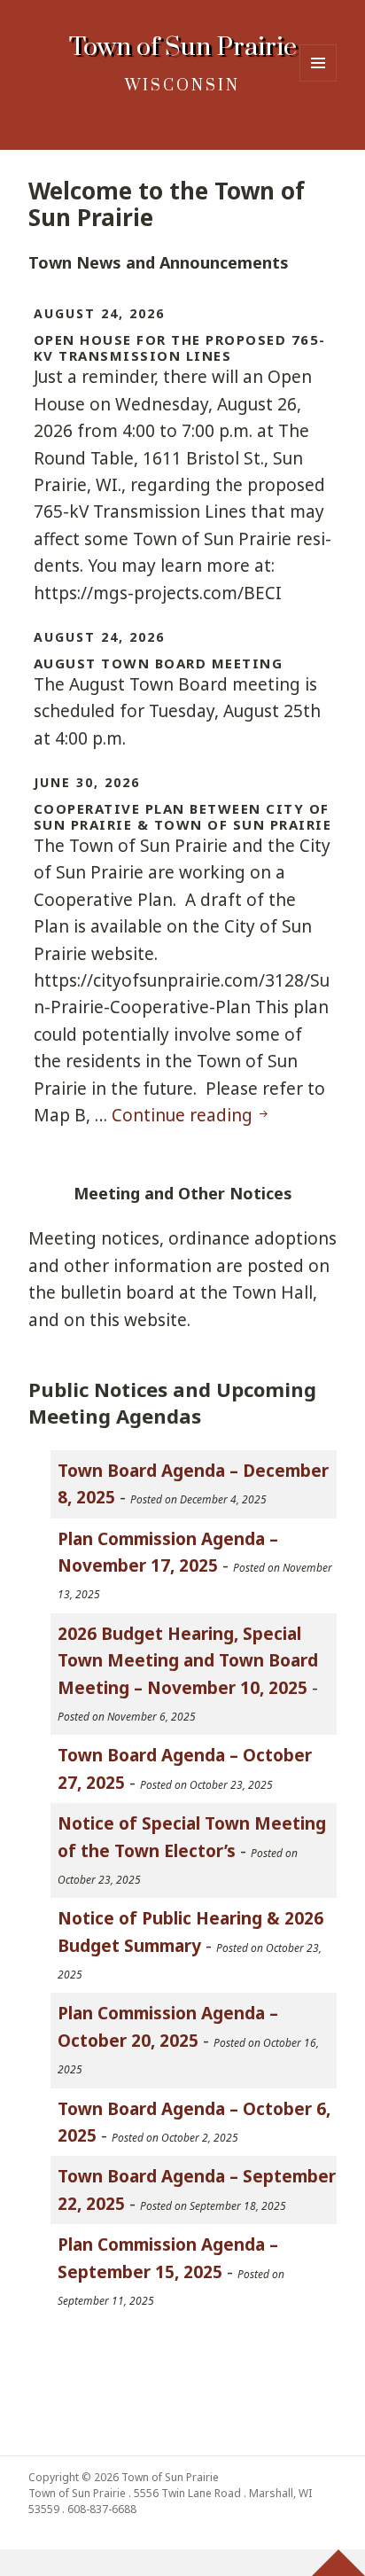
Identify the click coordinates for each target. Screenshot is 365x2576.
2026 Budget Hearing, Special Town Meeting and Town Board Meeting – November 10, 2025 (188, 1661)
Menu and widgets (318, 81)
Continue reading (191, 1115)
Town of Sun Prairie (183, 47)
